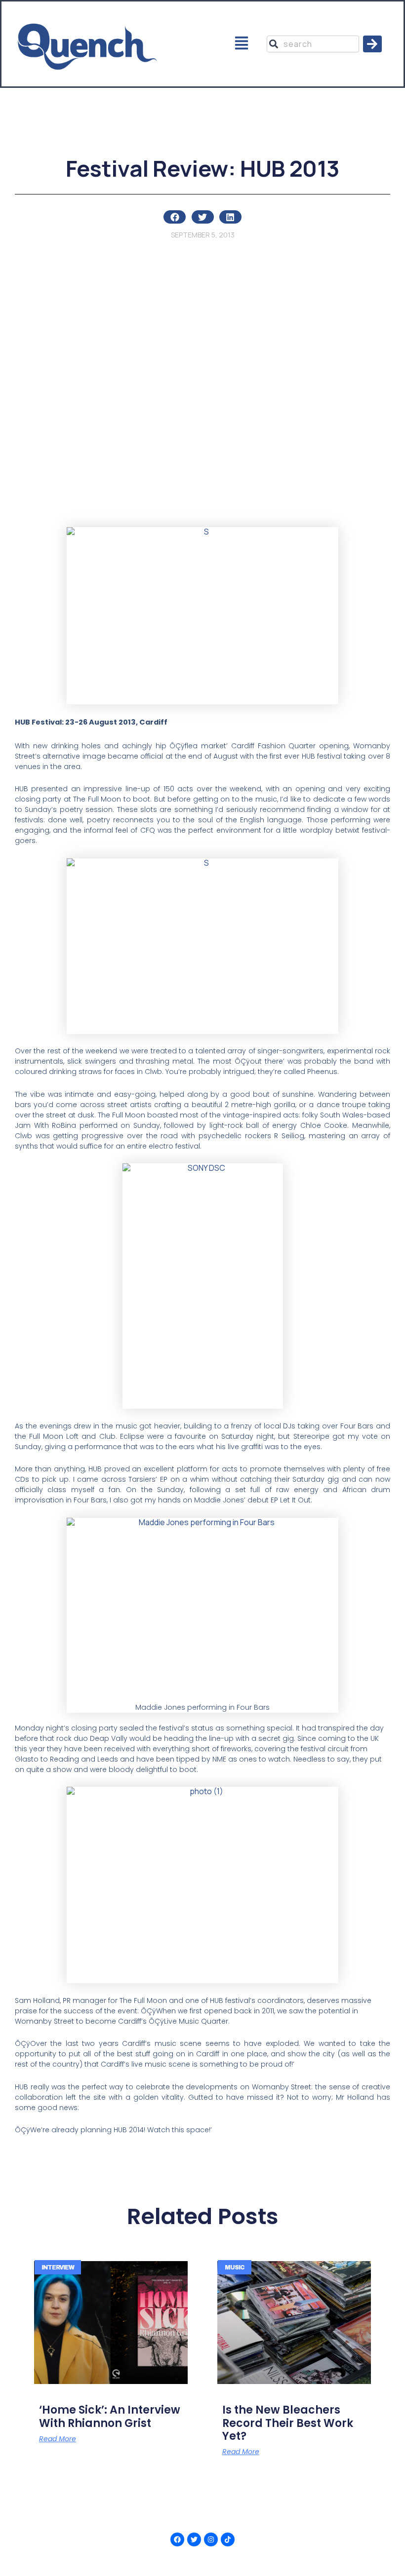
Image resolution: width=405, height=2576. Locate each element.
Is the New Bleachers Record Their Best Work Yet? (288, 2423)
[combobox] (313, 44)
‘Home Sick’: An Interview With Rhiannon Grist (110, 2416)
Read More (58, 2439)
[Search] (372, 44)
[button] (241, 44)
